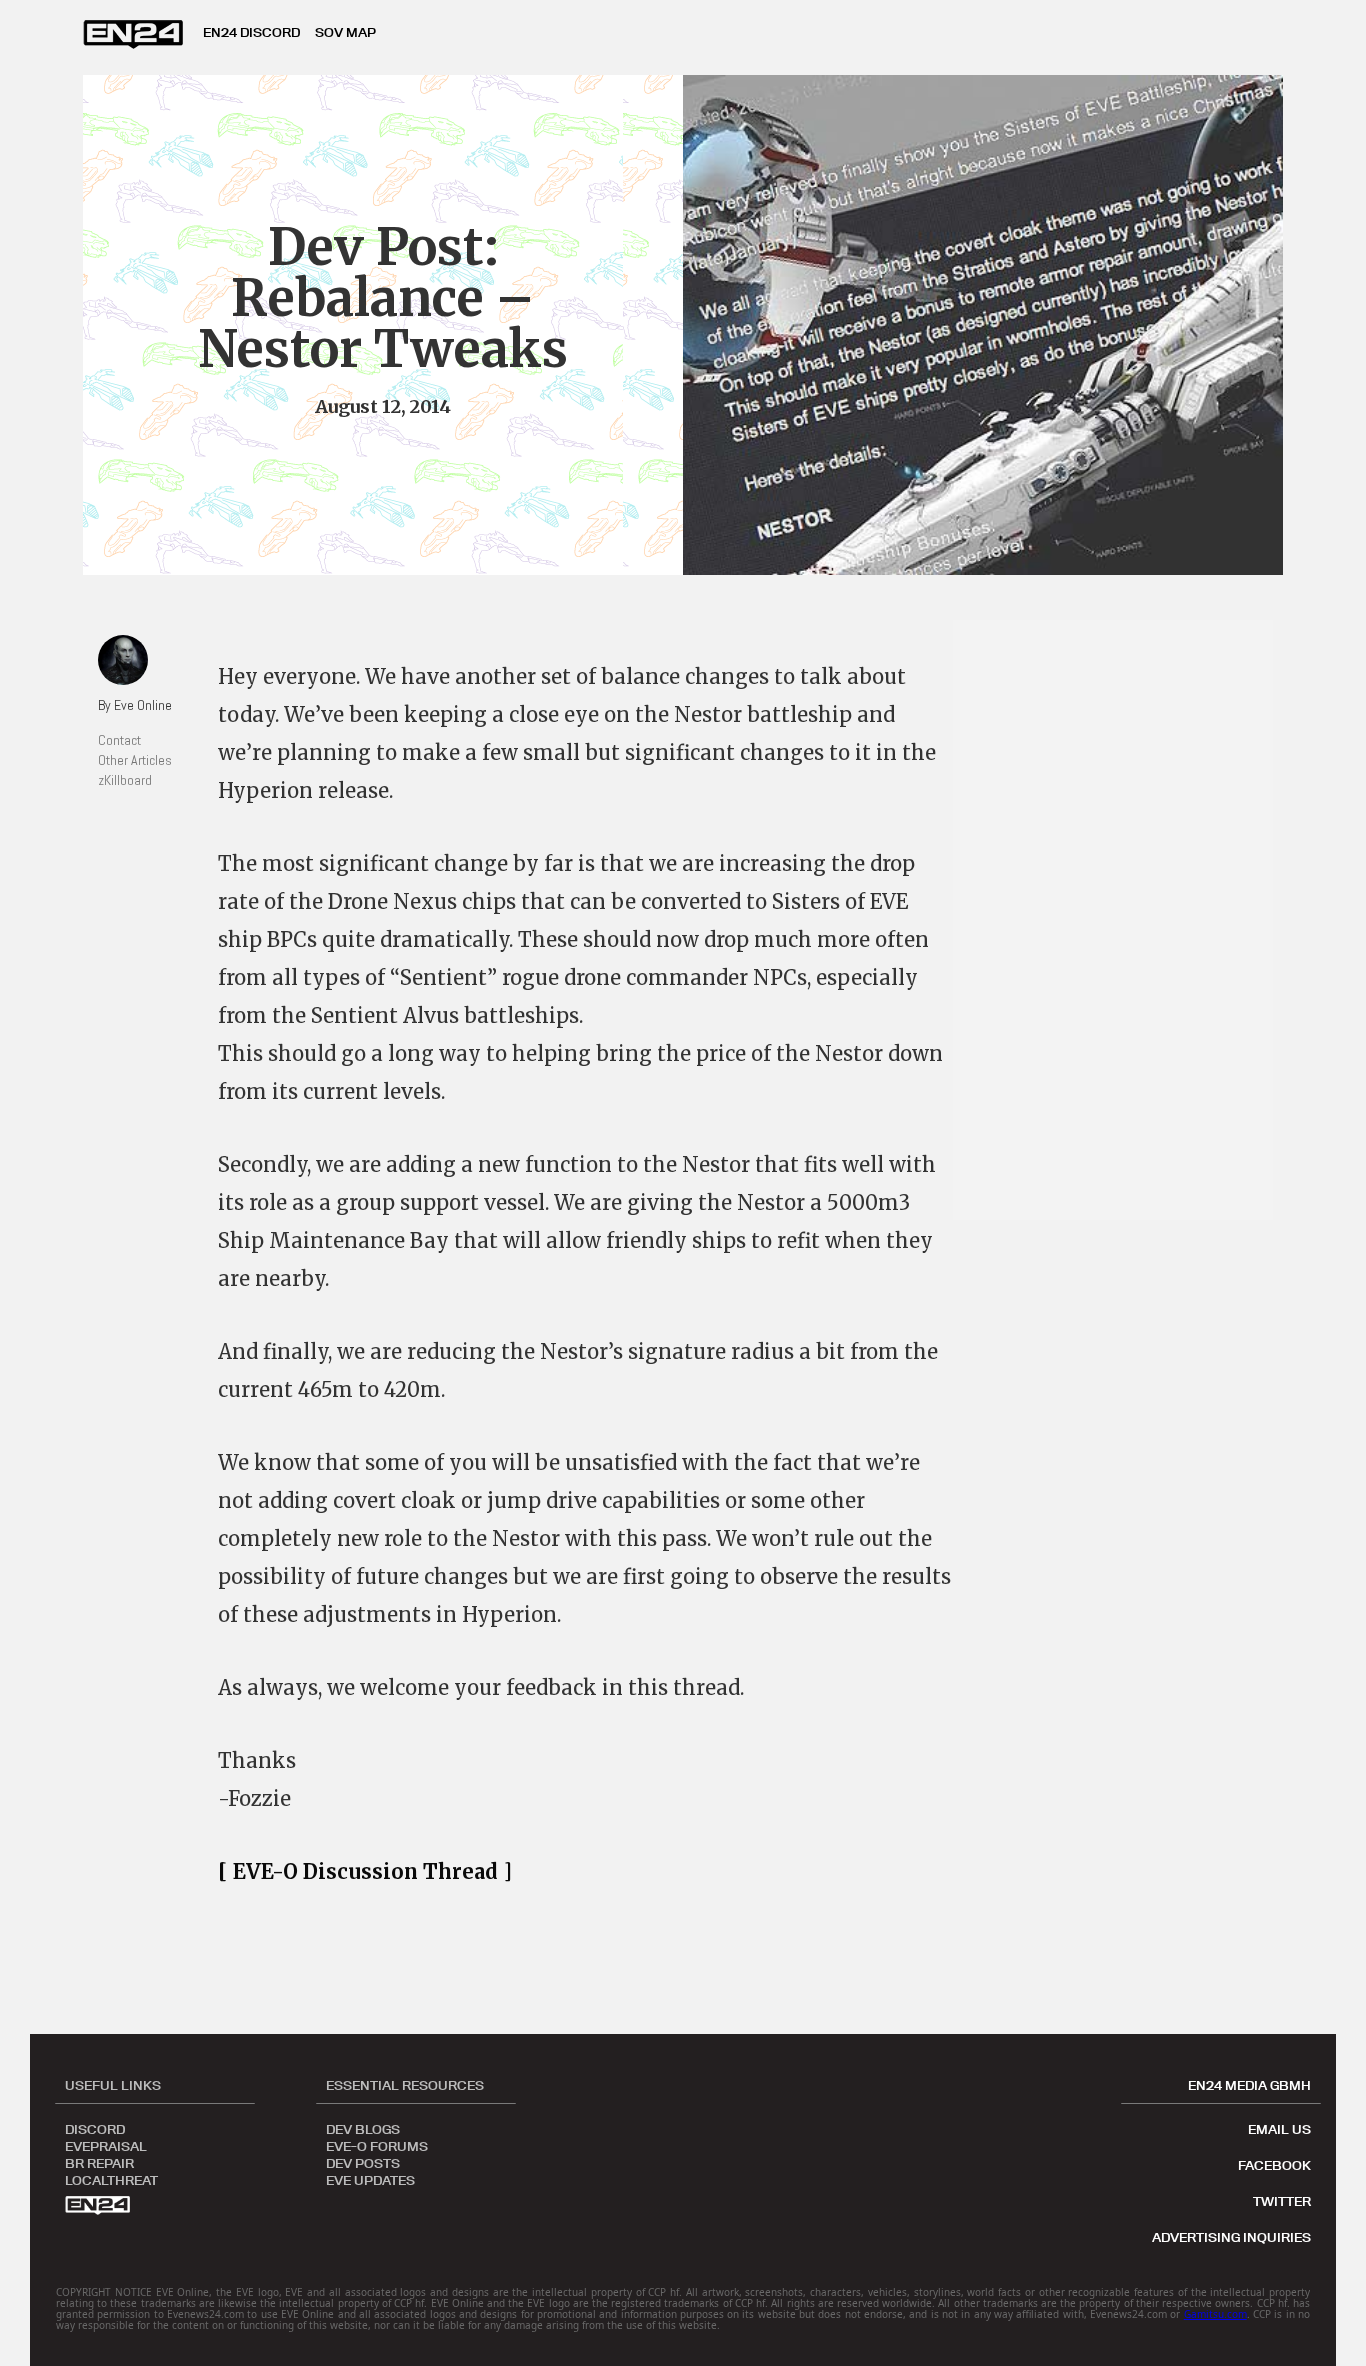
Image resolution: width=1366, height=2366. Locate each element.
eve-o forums (377, 2145)
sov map (345, 32)
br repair (99, 2162)
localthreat (111, 2179)
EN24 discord (251, 32)
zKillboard (125, 780)
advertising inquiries (1231, 2237)
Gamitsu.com (1215, 2314)
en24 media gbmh (1249, 2085)
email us (1279, 2129)
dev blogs (363, 2128)
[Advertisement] (1123, 920)
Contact (119, 740)
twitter (1282, 2201)
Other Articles (135, 760)
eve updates (370, 2179)
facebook (1274, 2165)
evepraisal (106, 2145)
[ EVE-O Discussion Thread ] (365, 1871)
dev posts (363, 2162)
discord (95, 2128)
